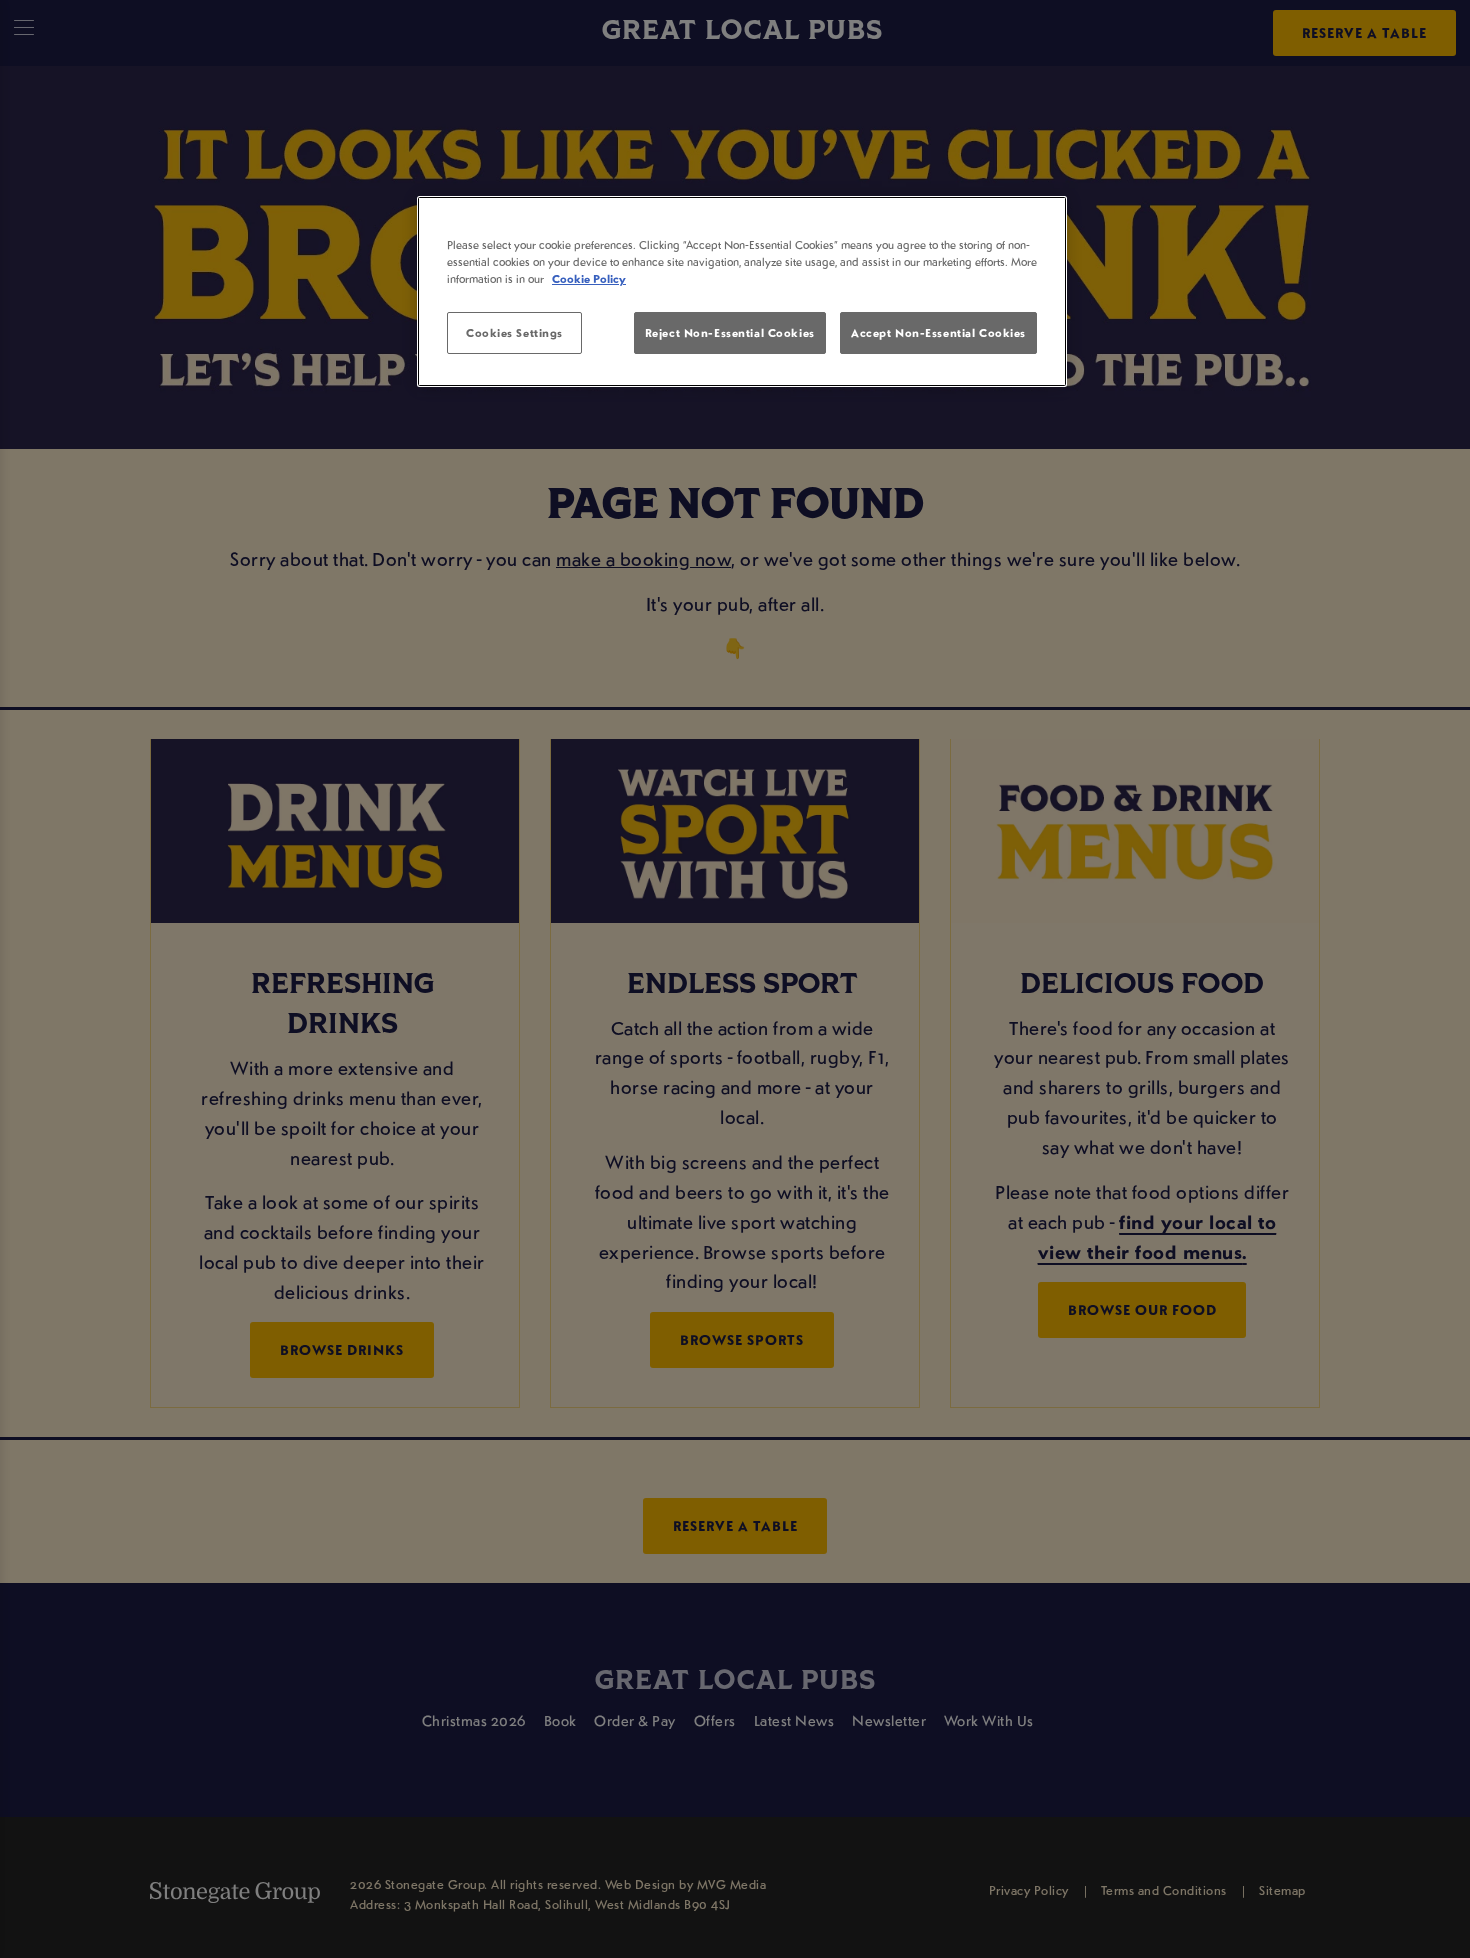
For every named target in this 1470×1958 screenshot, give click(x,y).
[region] (742, 292)
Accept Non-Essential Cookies (938, 332)
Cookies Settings (514, 332)
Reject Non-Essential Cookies (730, 332)
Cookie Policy (589, 278)
